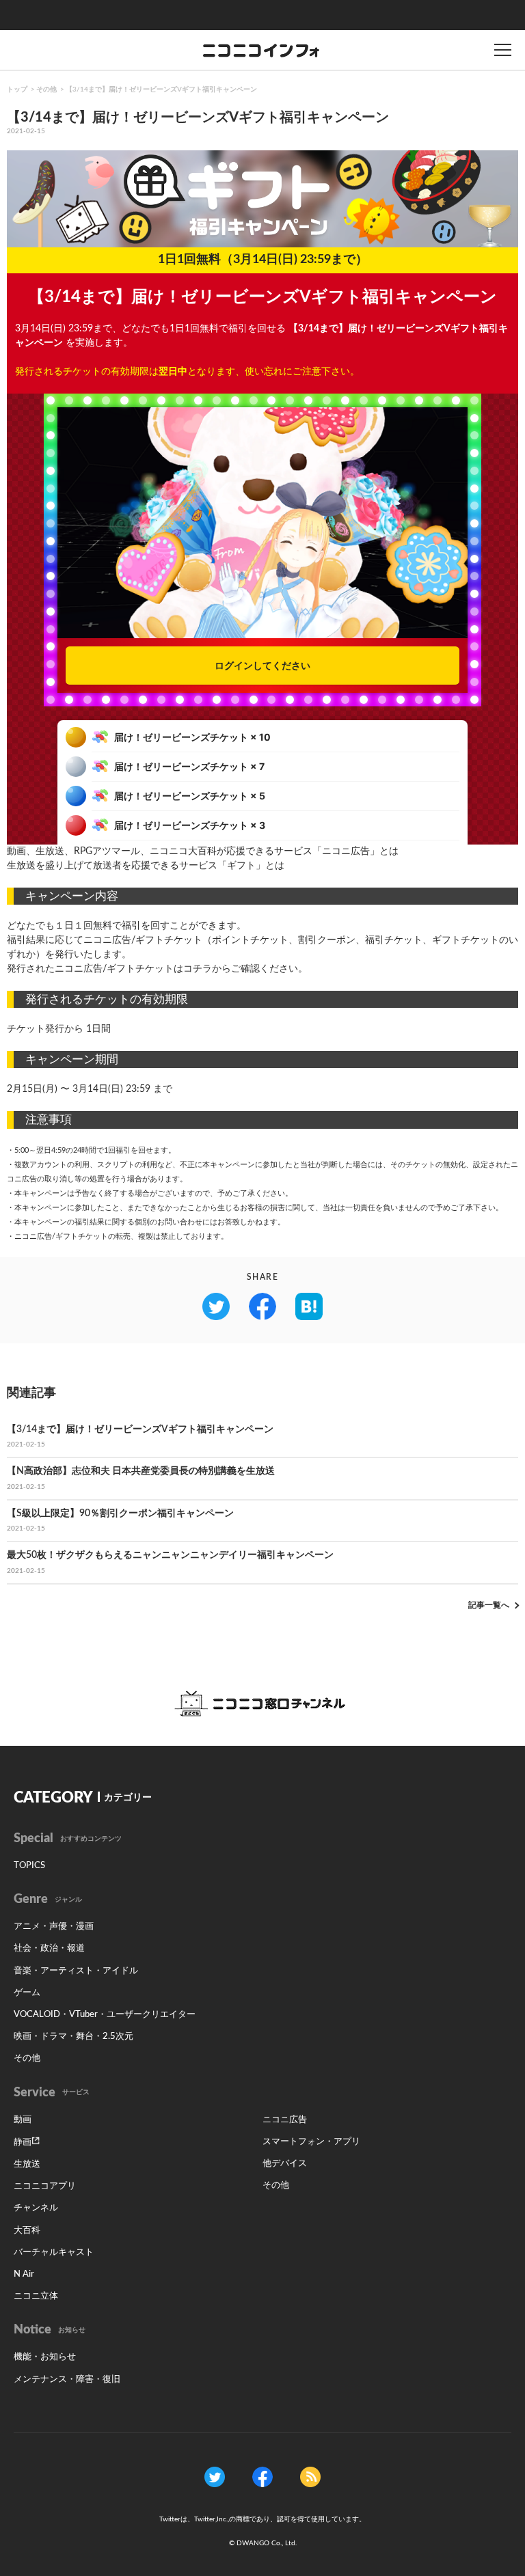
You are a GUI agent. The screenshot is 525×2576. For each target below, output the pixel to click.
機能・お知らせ (45, 2357)
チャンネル (36, 2208)
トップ (17, 90)
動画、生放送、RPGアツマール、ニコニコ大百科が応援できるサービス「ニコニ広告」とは (203, 851)
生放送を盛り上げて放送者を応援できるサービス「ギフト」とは (146, 866)
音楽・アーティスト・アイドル (76, 1971)
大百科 (27, 2231)
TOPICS (29, 1866)
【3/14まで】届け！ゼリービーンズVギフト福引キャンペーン (161, 90)
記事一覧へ (489, 1605)
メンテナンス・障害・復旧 (67, 2380)
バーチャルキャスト (54, 2252)
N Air (24, 2274)
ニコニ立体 (36, 2296)
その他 (46, 90)
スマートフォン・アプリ (311, 2142)
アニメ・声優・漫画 (54, 1927)
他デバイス (285, 2164)
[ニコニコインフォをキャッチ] (310, 2476)
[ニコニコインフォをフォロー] (215, 2476)
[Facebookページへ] (262, 2476)
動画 (23, 2120)
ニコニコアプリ (45, 2186)
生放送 (27, 2164)
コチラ (198, 969)
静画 (23, 2142)
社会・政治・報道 (49, 1948)
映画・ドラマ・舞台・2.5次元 (73, 2037)
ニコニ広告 (285, 2120)
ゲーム (27, 1993)
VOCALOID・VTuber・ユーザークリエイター (105, 2015)
